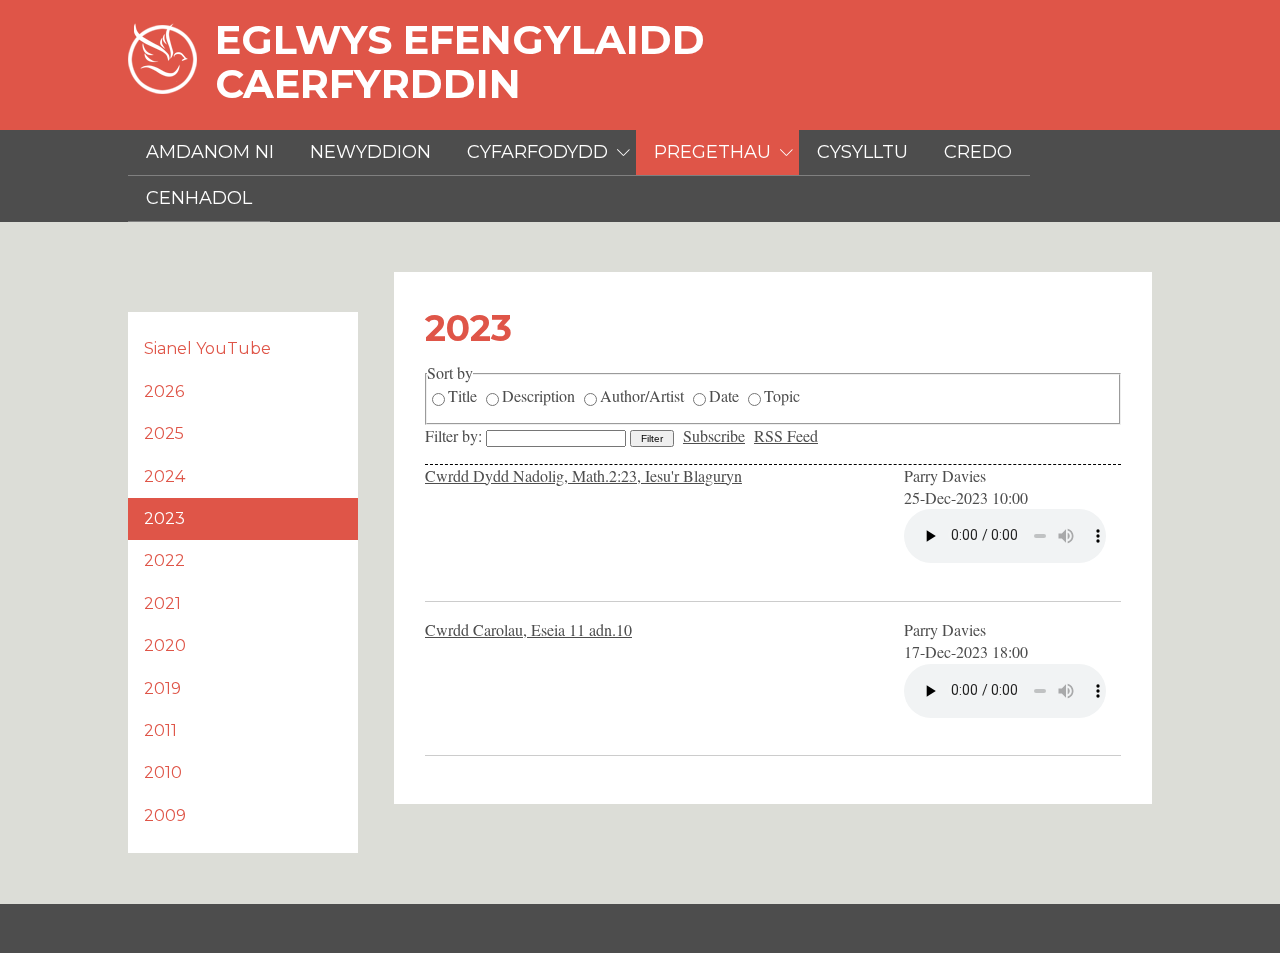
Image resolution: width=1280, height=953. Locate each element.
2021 (162, 603)
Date (724, 395)
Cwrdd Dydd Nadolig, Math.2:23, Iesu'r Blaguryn (583, 475)
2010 (163, 772)
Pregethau (712, 152)
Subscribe (714, 435)
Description (538, 395)
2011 (160, 730)
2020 (165, 645)
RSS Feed (786, 435)
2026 (164, 391)
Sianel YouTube (207, 348)
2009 (165, 815)
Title (462, 395)
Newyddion (370, 152)
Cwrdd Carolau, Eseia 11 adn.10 (528, 629)
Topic (782, 395)
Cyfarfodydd (537, 152)
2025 (164, 433)
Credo (978, 152)
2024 (164, 476)
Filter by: (455, 435)
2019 (162, 688)
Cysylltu (862, 152)
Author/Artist (642, 395)
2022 (164, 560)
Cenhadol (199, 198)
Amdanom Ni (210, 152)
